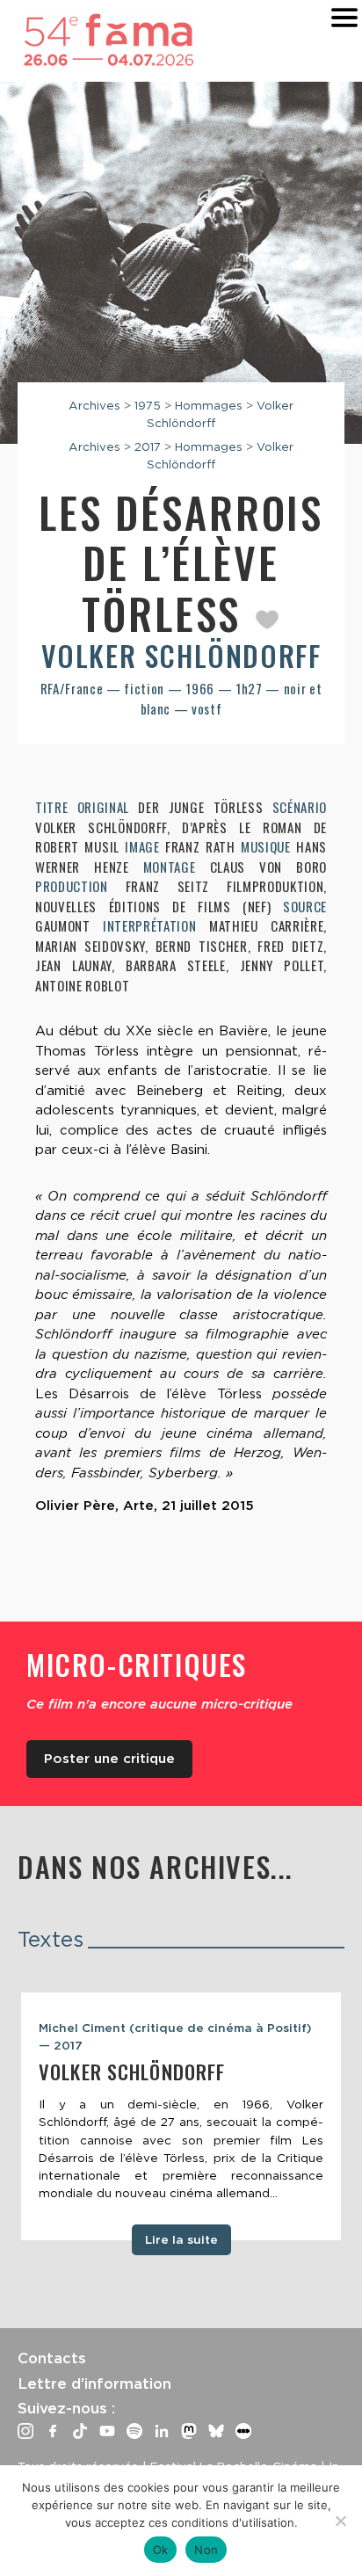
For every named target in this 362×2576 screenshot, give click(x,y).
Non (206, 2550)
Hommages (209, 405)
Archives (94, 405)
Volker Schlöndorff (181, 655)
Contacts (52, 2358)
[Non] (340, 2521)
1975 (148, 405)
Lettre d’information (94, 2384)
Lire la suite (181, 2239)
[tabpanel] (181, 2116)
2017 (148, 446)
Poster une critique (109, 1759)
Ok (161, 2550)
